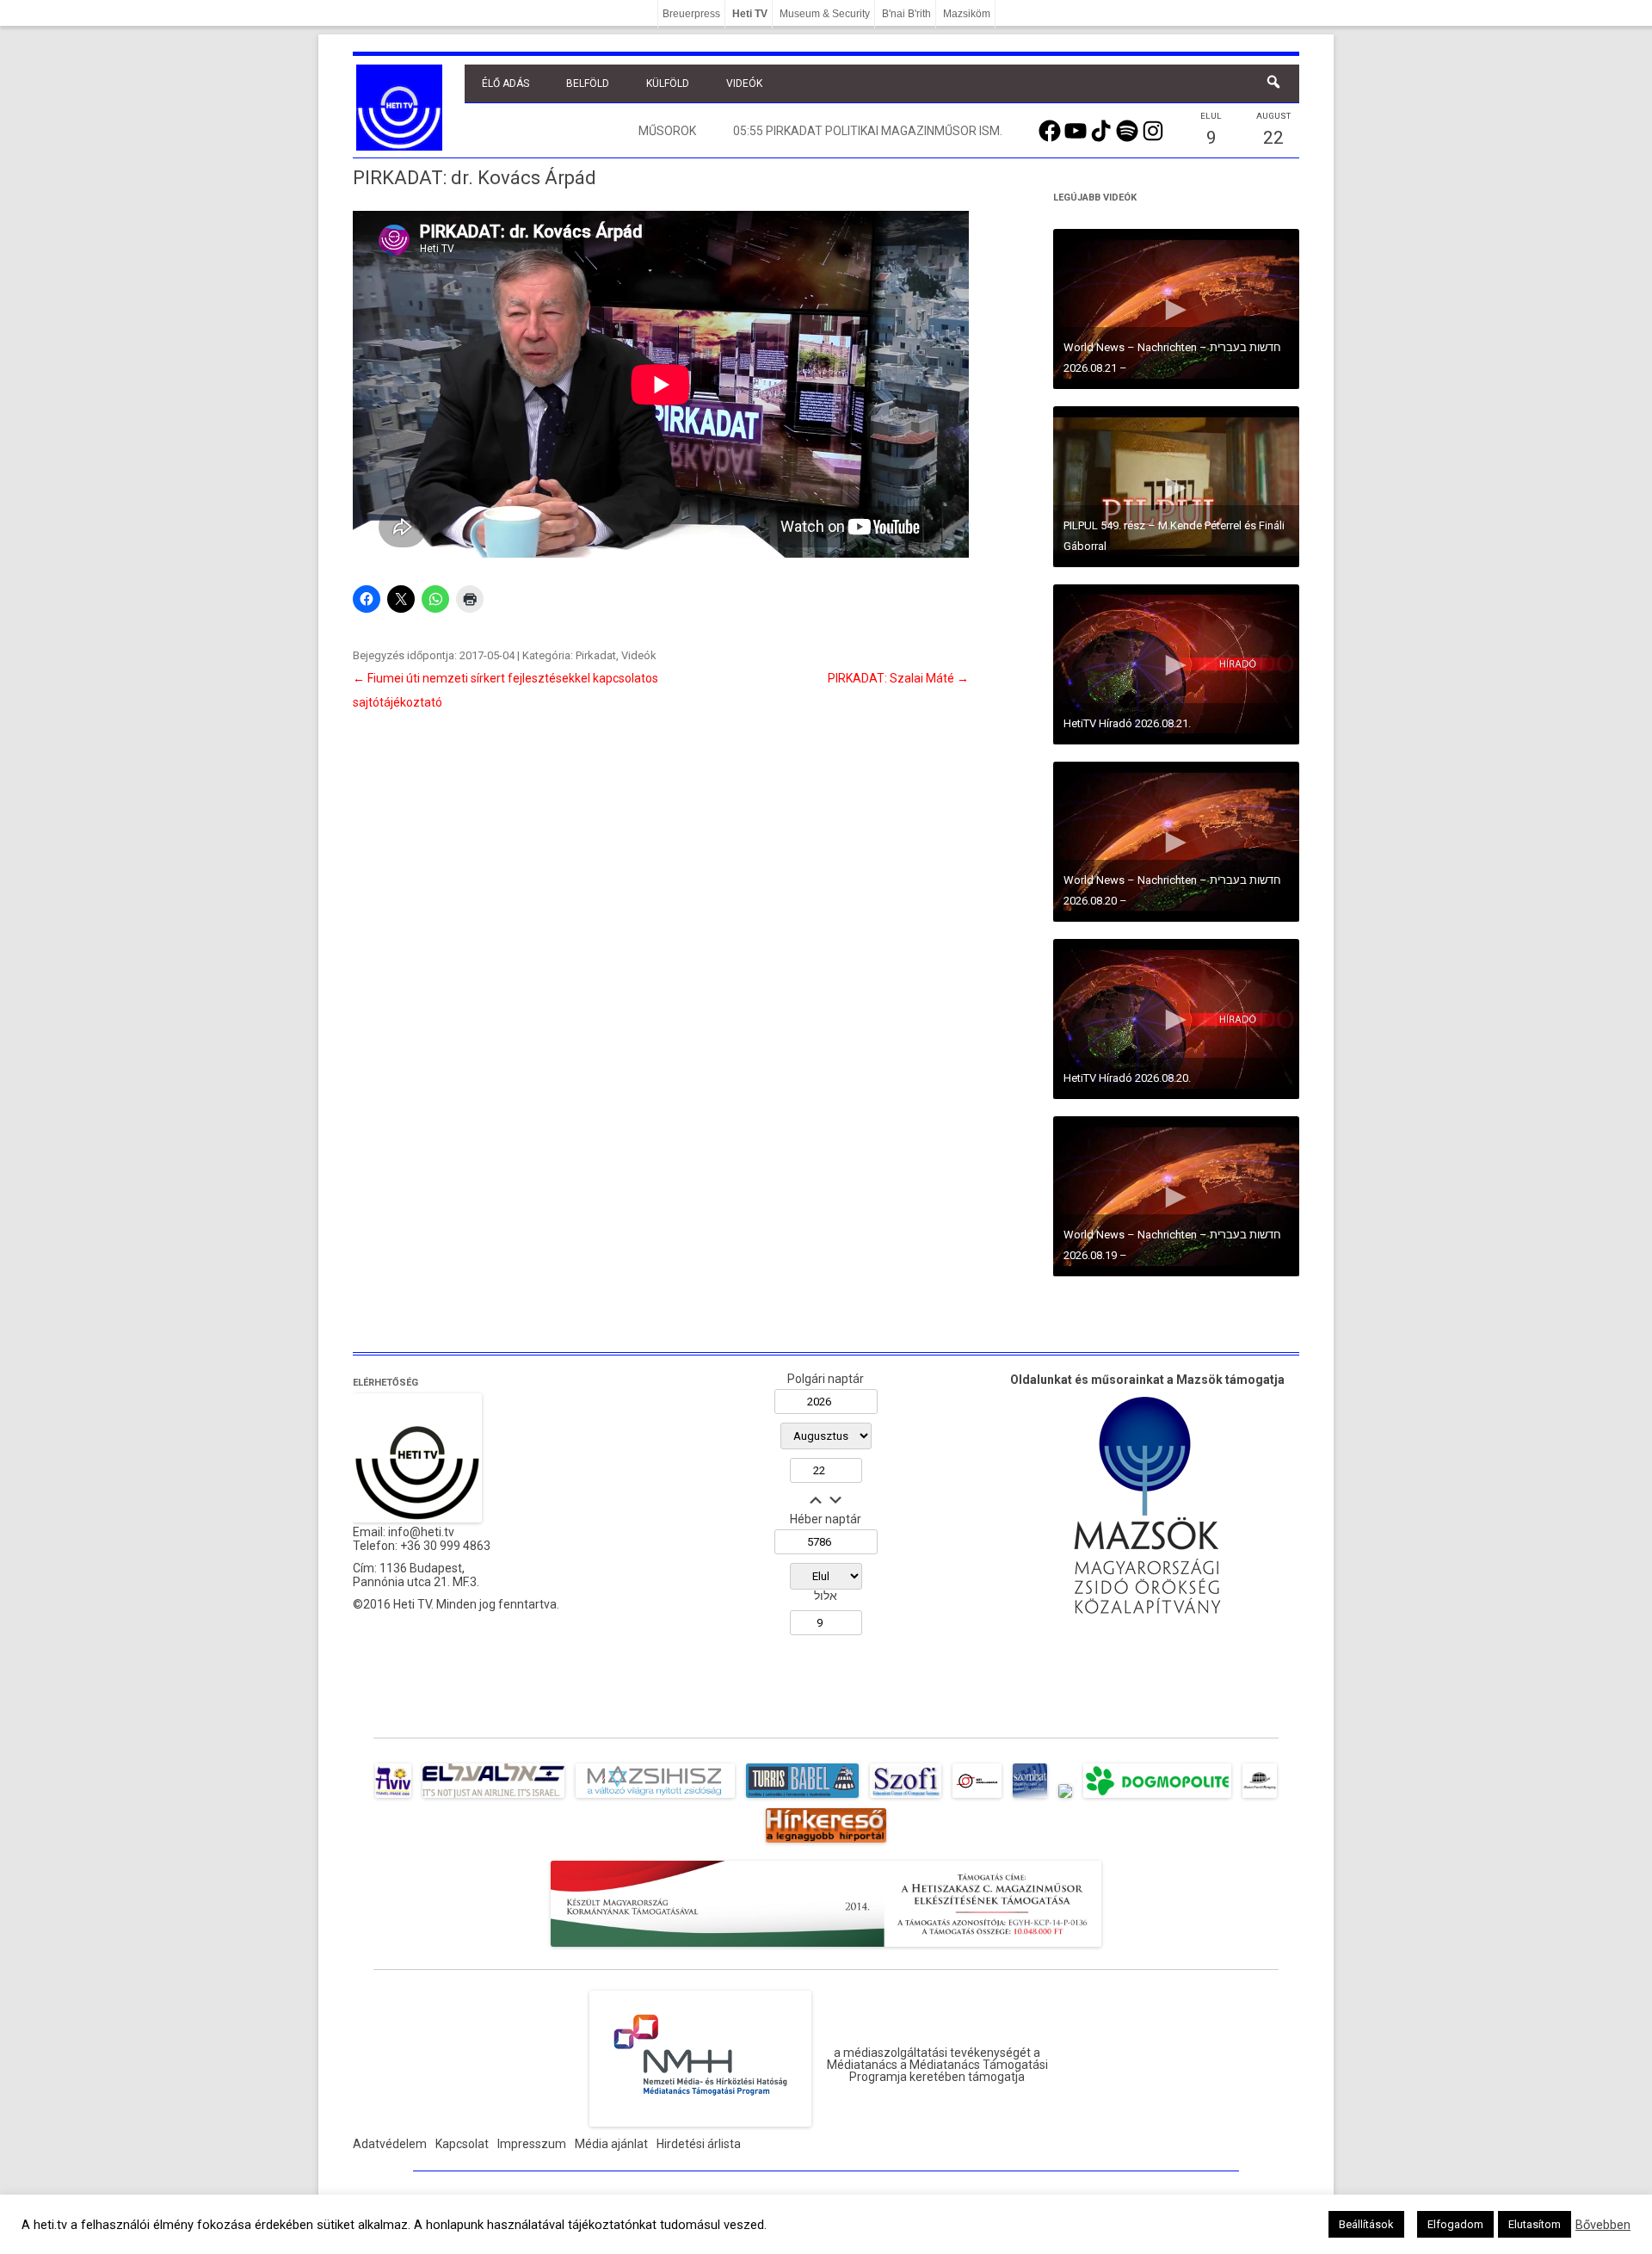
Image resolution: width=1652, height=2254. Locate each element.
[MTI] (977, 1798)
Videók (744, 83)
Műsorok (667, 131)
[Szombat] (1030, 1798)
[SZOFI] (906, 1798)
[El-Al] (493, 1798)
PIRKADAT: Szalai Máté (898, 678)
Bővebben (1603, 2225)
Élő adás (505, 83)
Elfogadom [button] (1455, 2224)
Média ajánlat (611, 2144)
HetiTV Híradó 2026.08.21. (1127, 723)
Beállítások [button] (1366, 2224)
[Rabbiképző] (1065, 1798)
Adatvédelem (390, 2144)
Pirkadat (596, 655)
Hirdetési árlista (699, 2144)
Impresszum (532, 2144)
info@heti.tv (421, 1532)
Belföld (588, 83)
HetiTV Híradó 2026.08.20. (1127, 1078)
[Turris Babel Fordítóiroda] (802, 1798)
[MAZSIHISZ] (655, 1798)
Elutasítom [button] (1535, 2224)
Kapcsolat (462, 2144)
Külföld (668, 83)
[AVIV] (393, 1798)
